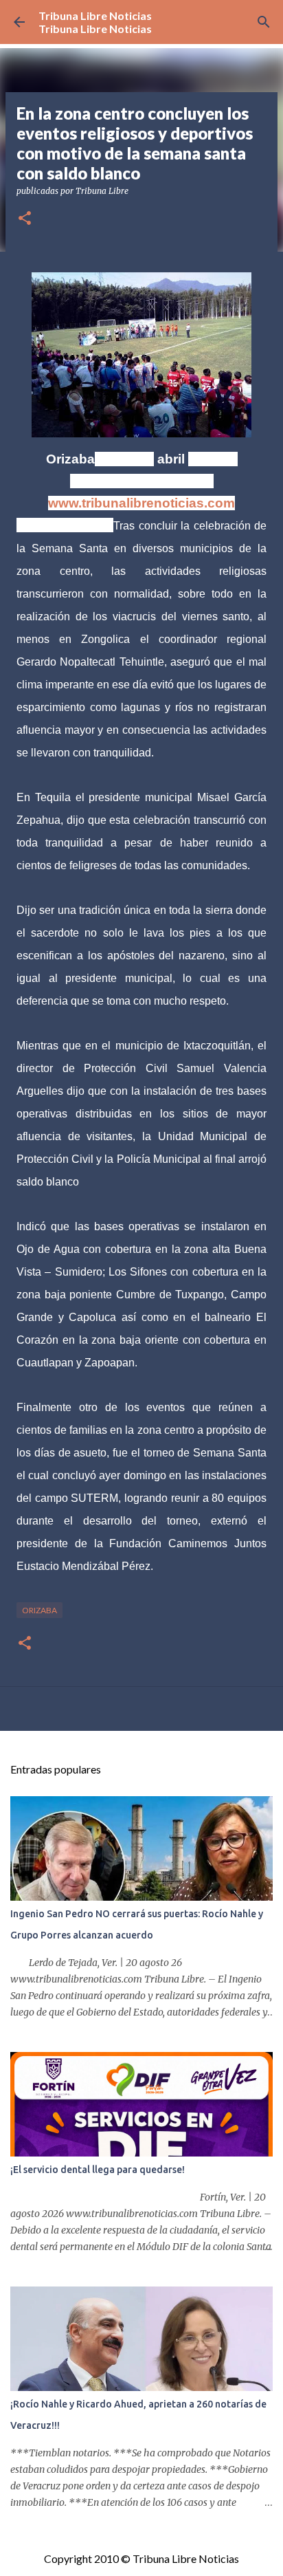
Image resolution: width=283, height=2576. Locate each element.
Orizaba (39, 1610)
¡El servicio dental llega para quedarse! (98, 2170)
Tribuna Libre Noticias (95, 15)
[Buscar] (264, 22)
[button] (25, 219)
